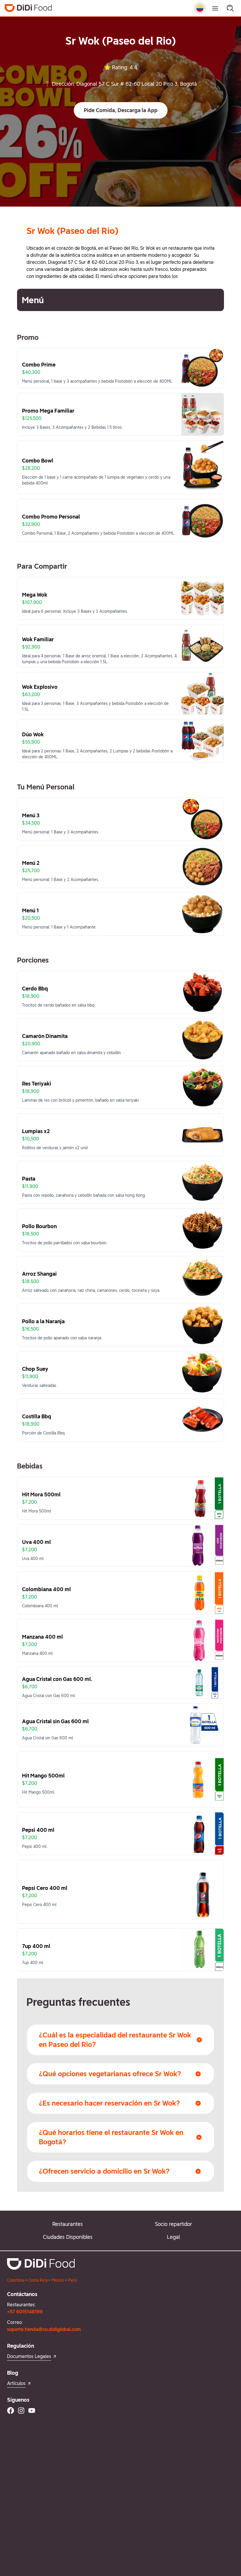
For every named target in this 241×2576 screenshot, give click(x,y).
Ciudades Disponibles (68, 2237)
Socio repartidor (173, 2224)
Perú (73, 2280)
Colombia (16, 2280)
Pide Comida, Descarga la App (121, 110)
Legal (173, 2237)
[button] (121, 110)
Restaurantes (68, 2224)
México (58, 2280)
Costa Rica (38, 2280)
